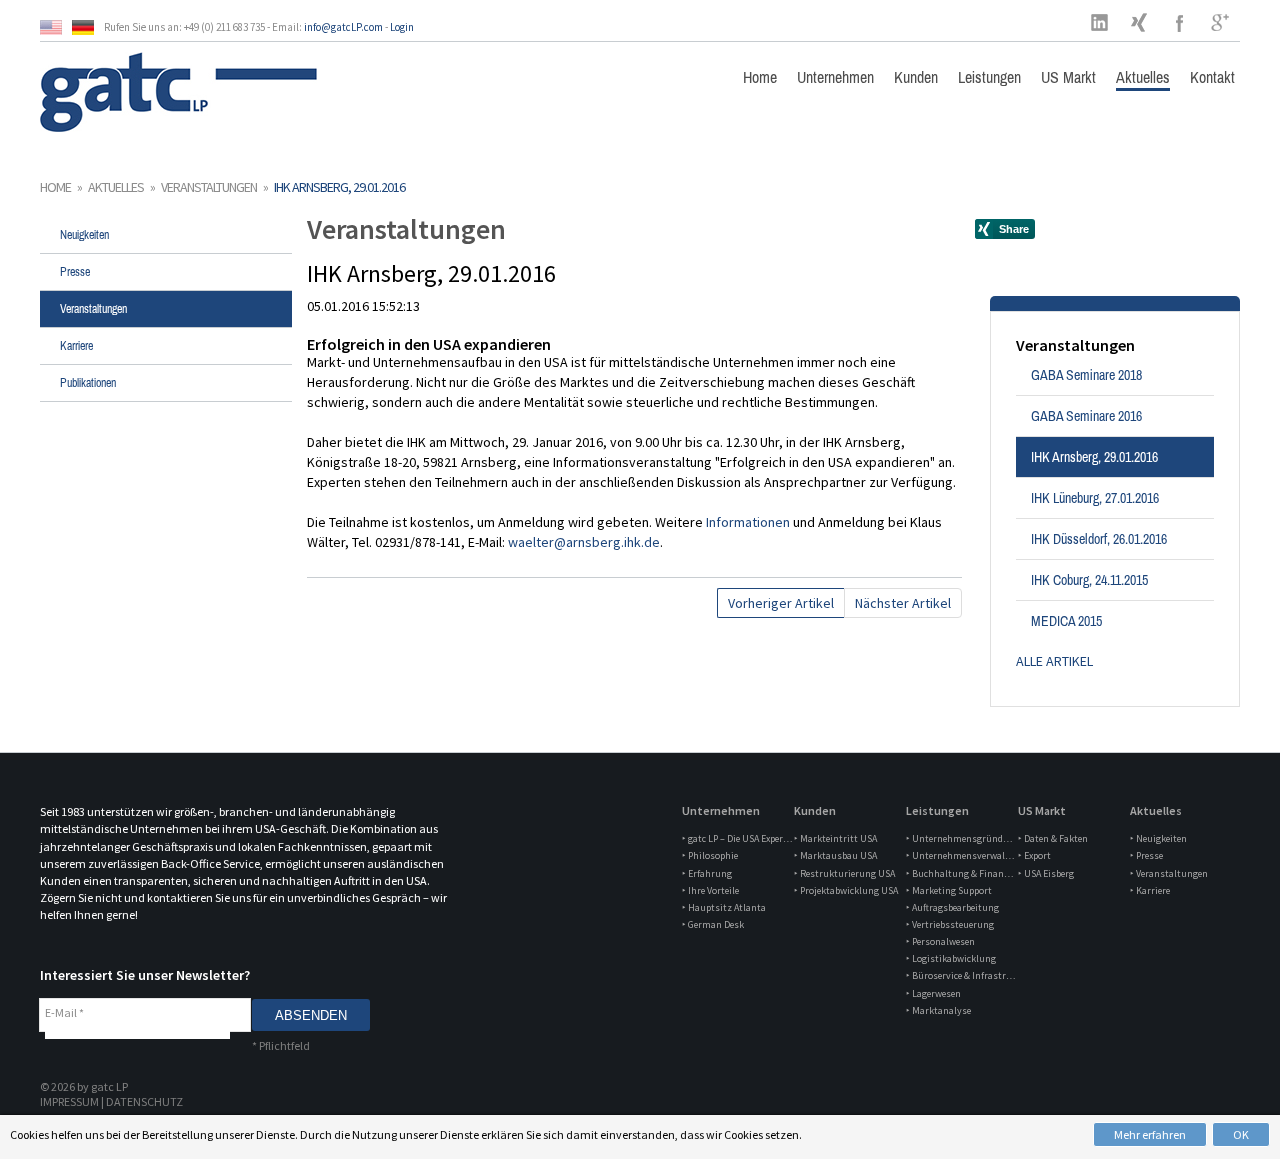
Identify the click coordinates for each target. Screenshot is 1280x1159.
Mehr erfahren (1150, 1134)
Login (402, 27)
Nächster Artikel (903, 603)
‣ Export (1034, 855)
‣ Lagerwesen (933, 993)
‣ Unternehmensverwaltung (961, 855)
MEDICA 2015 (1066, 621)
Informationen (749, 522)
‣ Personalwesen (940, 941)
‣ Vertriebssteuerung (950, 924)
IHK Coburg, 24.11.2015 (1089, 580)
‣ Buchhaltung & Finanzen (961, 873)
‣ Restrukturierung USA (844, 873)
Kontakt (1212, 77)
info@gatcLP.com (343, 27)
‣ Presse (1146, 855)
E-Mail (64, 1012)
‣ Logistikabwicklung (951, 958)
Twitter (1140, 22)
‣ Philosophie (710, 855)
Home (760, 77)
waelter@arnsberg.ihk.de (584, 542)
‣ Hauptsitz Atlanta (724, 907)
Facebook (1180, 22)
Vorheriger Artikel (781, 603)
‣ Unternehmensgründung (961, 838)
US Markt (1068, 77)
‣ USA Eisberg (1046, 873)
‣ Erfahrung (707, 873)
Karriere (76, 346)
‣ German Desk (713, 924)
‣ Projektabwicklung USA (846, 890)
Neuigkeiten (84, 235)
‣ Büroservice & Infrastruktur (961, 975)
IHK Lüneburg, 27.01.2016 (1095, 498)
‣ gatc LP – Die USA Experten (737, 838)
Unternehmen (835, 77)
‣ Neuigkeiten (1158, 838)
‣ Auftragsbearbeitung (952, 907)
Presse (75, 272)
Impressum (69, 1101)
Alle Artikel (1054, 661)
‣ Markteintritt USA (835, 838)
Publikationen (88, 383)
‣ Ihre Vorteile (710, 890)
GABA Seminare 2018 (1086, 375)
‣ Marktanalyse (938, 1010)
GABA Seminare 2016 (1086, 416)
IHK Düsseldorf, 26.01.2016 (1099, 539)
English (56, 27)
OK (1241, 1134)
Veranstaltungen (209, 187)
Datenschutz (144, 1101)
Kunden (916, 77)
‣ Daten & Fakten (1053, 838)
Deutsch (88, 27)
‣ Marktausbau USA (835, 855)
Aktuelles (1143, 77)
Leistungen (989, 77)
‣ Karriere (1150, 890)
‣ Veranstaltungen (1169, 873)
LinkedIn (1100, 22)
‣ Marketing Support (949, 890)
